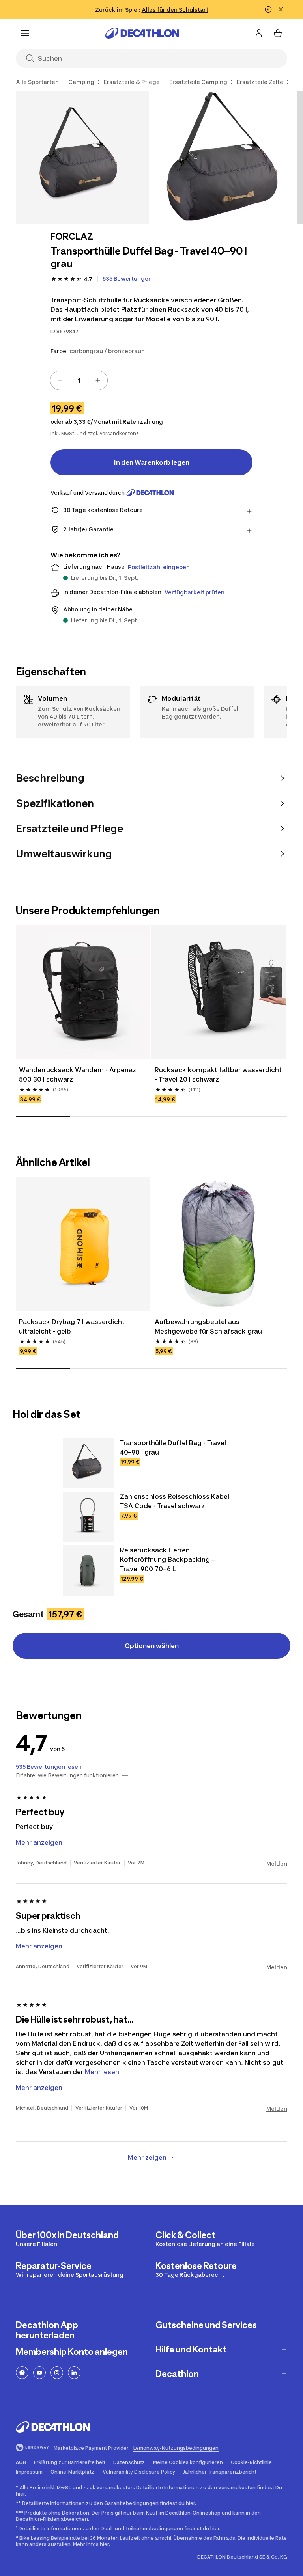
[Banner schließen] (281, 9)
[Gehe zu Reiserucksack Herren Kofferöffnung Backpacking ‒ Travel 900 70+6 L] (88, 1570)
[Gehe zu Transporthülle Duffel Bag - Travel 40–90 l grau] (88, 1463)
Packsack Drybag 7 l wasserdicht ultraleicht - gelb (72, 1326)
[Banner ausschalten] (268, 9)
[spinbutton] (79, 380)
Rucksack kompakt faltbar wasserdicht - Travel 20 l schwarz (218, 1075)
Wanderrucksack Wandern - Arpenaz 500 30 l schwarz (78, 1075)
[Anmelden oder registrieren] (259, 33)
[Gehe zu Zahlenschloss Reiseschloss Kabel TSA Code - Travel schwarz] (88, 1517)
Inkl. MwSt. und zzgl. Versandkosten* (95, 433)
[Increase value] (98, 380)
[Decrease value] (60, 380)
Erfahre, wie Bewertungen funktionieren (67, 1775)
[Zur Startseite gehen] (142, 33)
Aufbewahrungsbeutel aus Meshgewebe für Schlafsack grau (208, 1326)
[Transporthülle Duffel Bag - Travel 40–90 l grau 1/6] (82, 157)
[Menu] (25, 33)
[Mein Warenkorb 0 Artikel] (278, 33)
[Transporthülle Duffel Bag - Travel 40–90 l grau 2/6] (223, 157)
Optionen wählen (152, 1646)
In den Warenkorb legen (152, 462)
